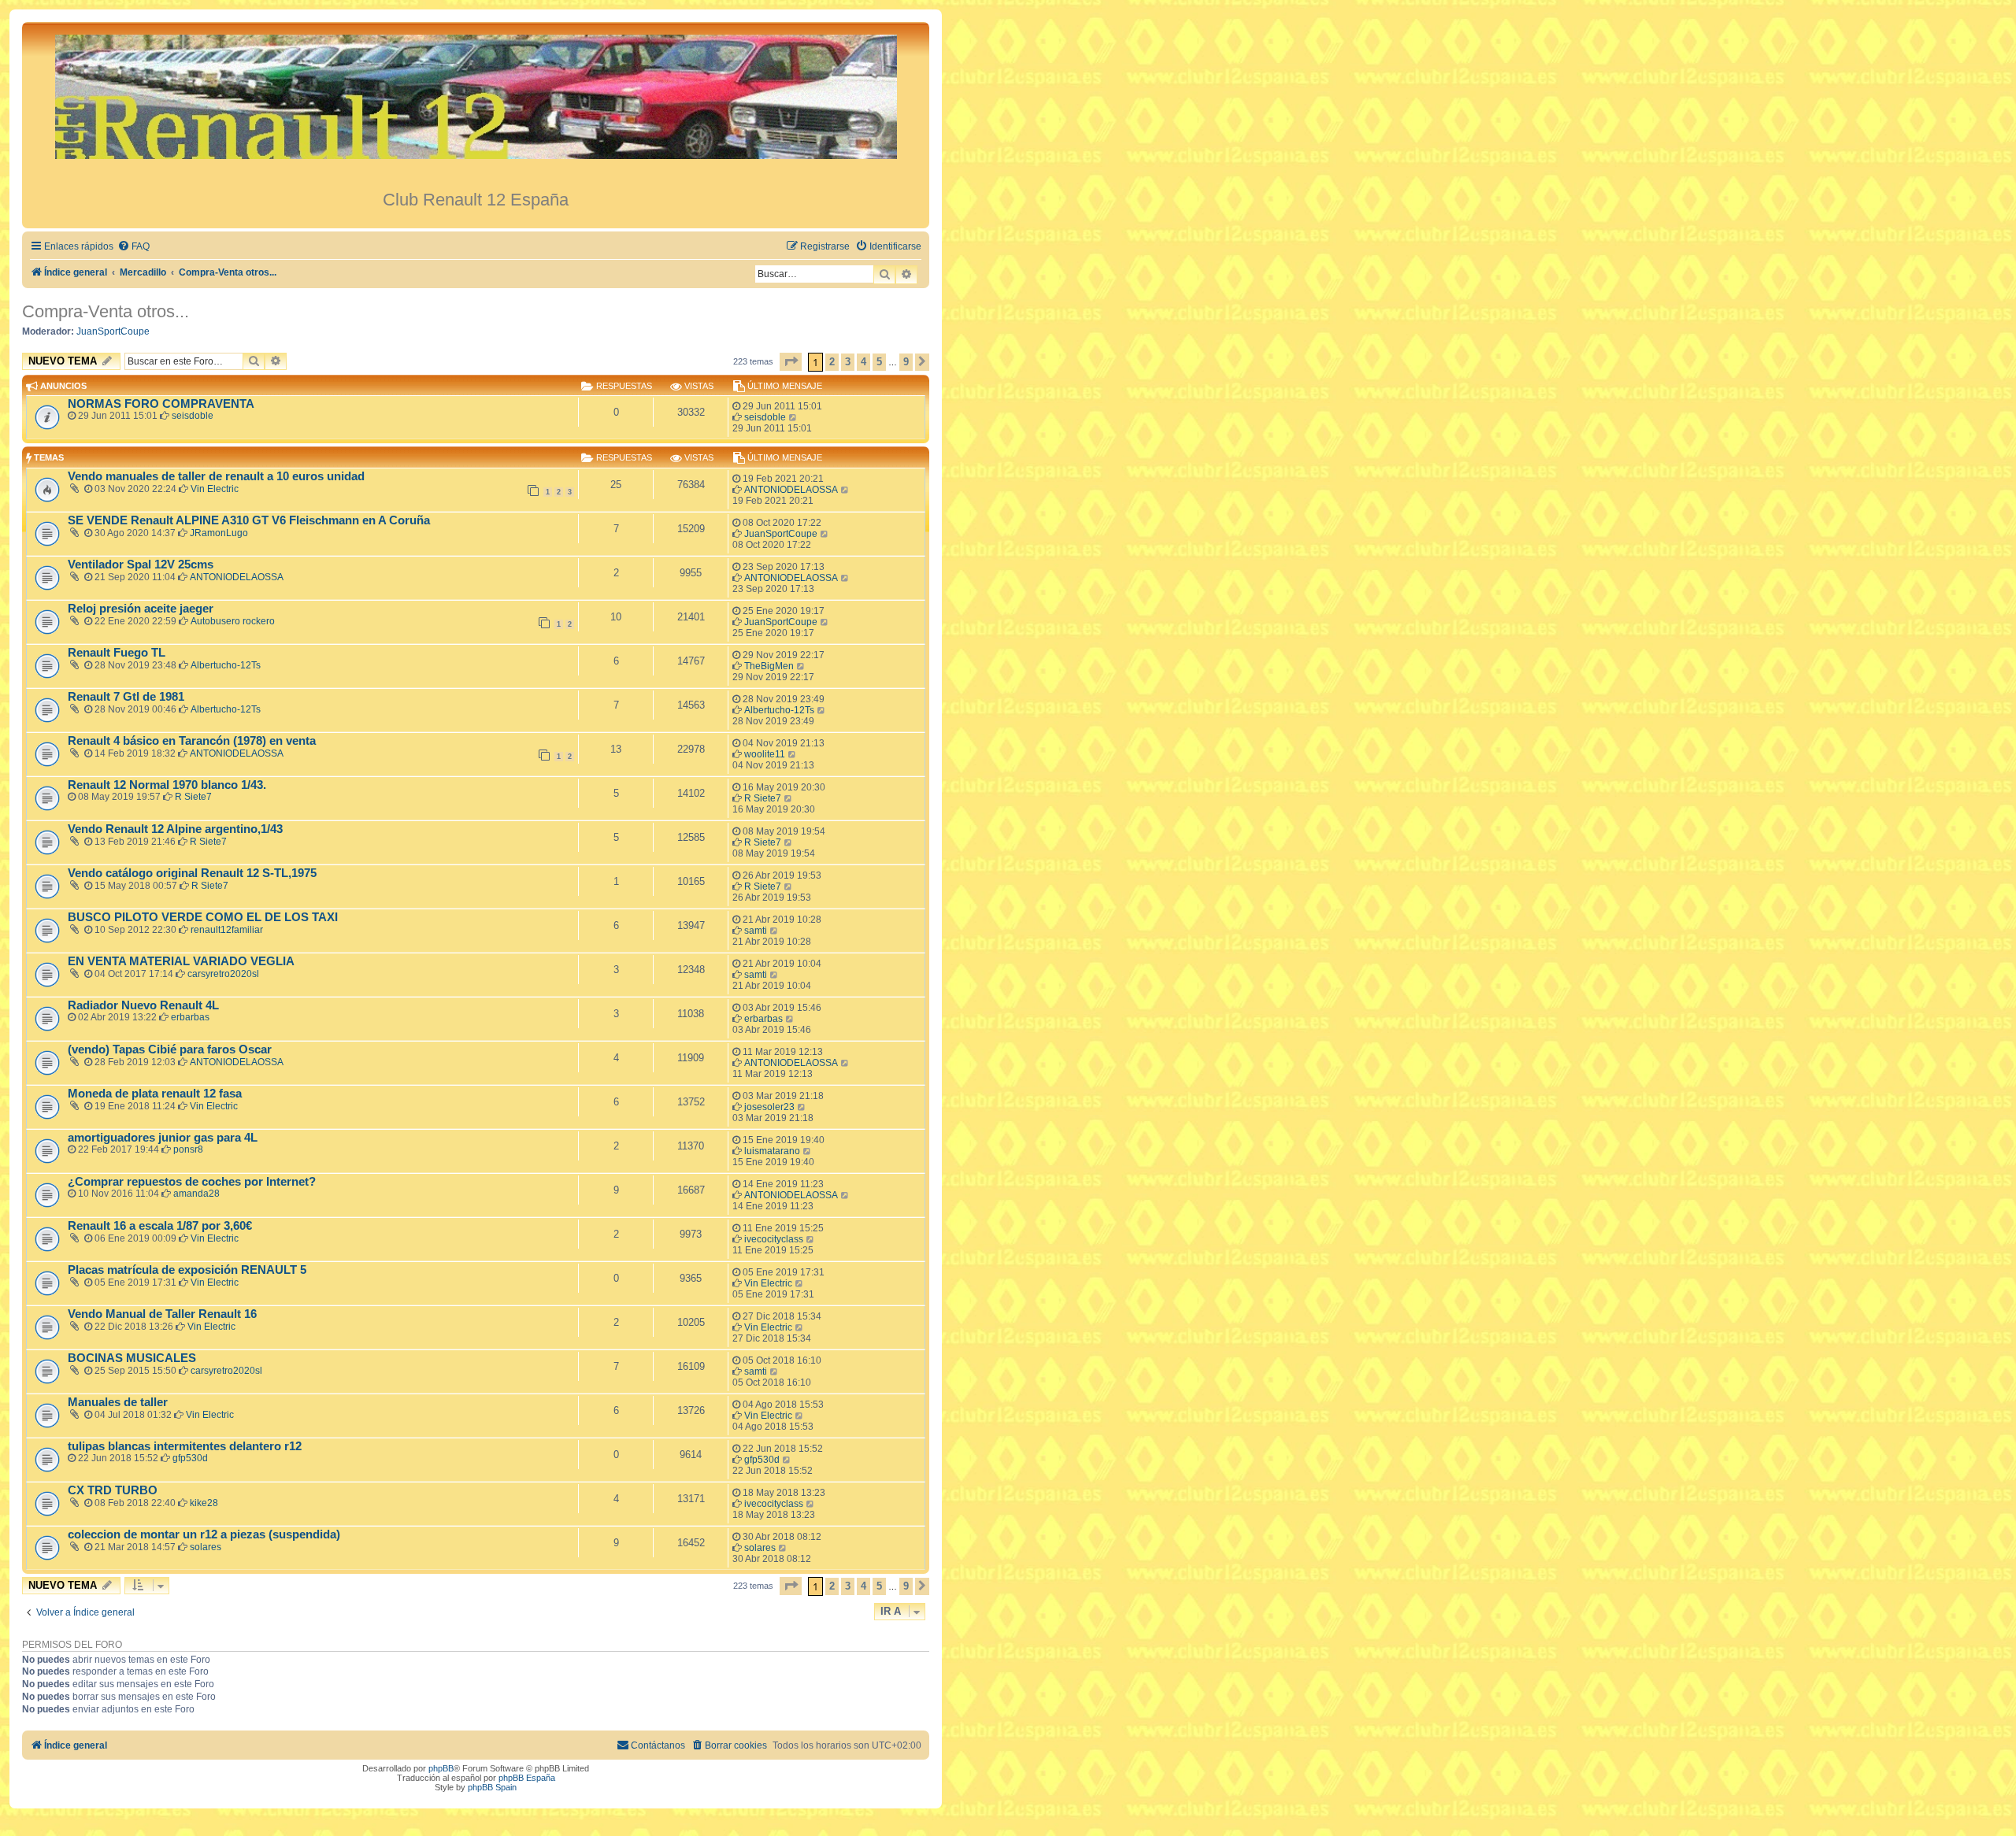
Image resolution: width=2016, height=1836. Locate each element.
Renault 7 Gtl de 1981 (126, 697)
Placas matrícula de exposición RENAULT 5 (187, 1270)
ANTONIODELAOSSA (791, 490)
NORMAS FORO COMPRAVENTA (161, 404)
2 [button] (832, 362)
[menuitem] (133, 247)
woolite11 (765, 754)
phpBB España (527, 1778)
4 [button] (863, 362)
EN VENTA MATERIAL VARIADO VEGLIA (181, 961)
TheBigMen (769, 666)
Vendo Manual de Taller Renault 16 (162, 1314)
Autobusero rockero (233, 621)
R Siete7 (193, 797)
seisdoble (193, 416)
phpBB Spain (492, 1787)
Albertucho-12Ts (226, 665)
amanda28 (196, 1194)
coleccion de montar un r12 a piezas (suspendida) (204, 1534)
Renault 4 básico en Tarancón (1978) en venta (192, 741)
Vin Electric (215, 489)
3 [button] (848, 362)
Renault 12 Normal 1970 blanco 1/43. (167, 785)
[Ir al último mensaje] (793, 417)
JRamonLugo (219, 533)
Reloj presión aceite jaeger (141, 609)
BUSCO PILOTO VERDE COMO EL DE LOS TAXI (203, 917)
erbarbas (190, 1017)
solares (206, 1547)
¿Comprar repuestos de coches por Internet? (192, 1182)
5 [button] (879, 362)
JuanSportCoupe (113, 331)
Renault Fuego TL (117, 653)
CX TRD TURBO (113, 1490)
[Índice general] (476, 106)
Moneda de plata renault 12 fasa (155, 1094)
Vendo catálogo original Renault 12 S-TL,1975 (192, 873)
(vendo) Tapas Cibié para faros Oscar (170, 1049)
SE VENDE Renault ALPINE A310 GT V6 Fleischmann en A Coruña (249, 520)
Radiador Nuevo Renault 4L (143, 1005)
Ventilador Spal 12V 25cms (141, 564)
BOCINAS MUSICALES (132, 1358)
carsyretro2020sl (223, 974)
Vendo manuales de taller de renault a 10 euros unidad (216, 476)
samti (756, 931)
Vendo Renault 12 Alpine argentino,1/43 (175, 829)
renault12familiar (227, 930)
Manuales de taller (118, 1402)
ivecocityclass (774, 1239)
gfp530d (190, 1458)
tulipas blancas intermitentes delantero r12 (185, 1446)
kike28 (204, 1503)
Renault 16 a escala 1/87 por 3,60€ (160, 1226)
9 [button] (906, 362)
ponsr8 (188, 1149)
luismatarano (772, 1151)
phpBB (441, 1768)
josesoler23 (769, 1107)
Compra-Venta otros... (106, 311)
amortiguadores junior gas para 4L (163, 1138)
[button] (791, 362)
